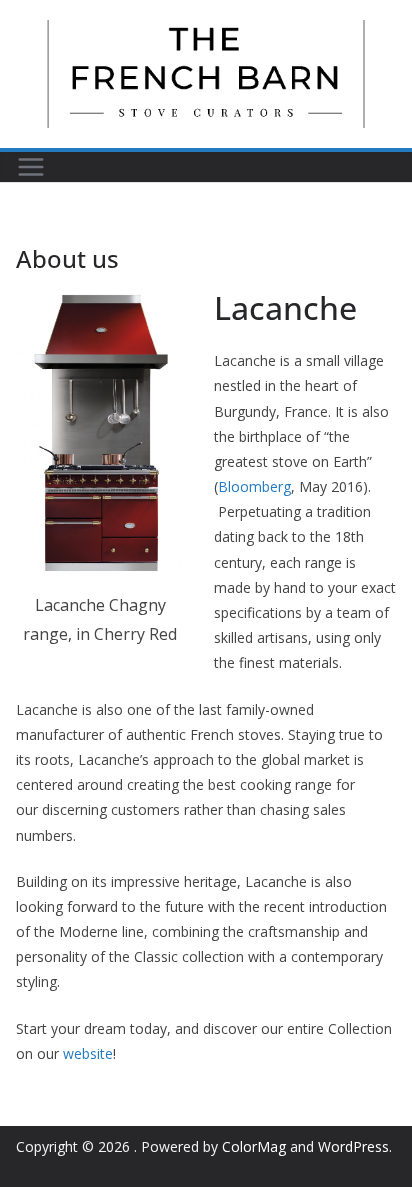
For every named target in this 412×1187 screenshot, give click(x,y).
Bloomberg (254, 486)
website (88, 1053)
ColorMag (254, 1146)
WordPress (353, 1146)
